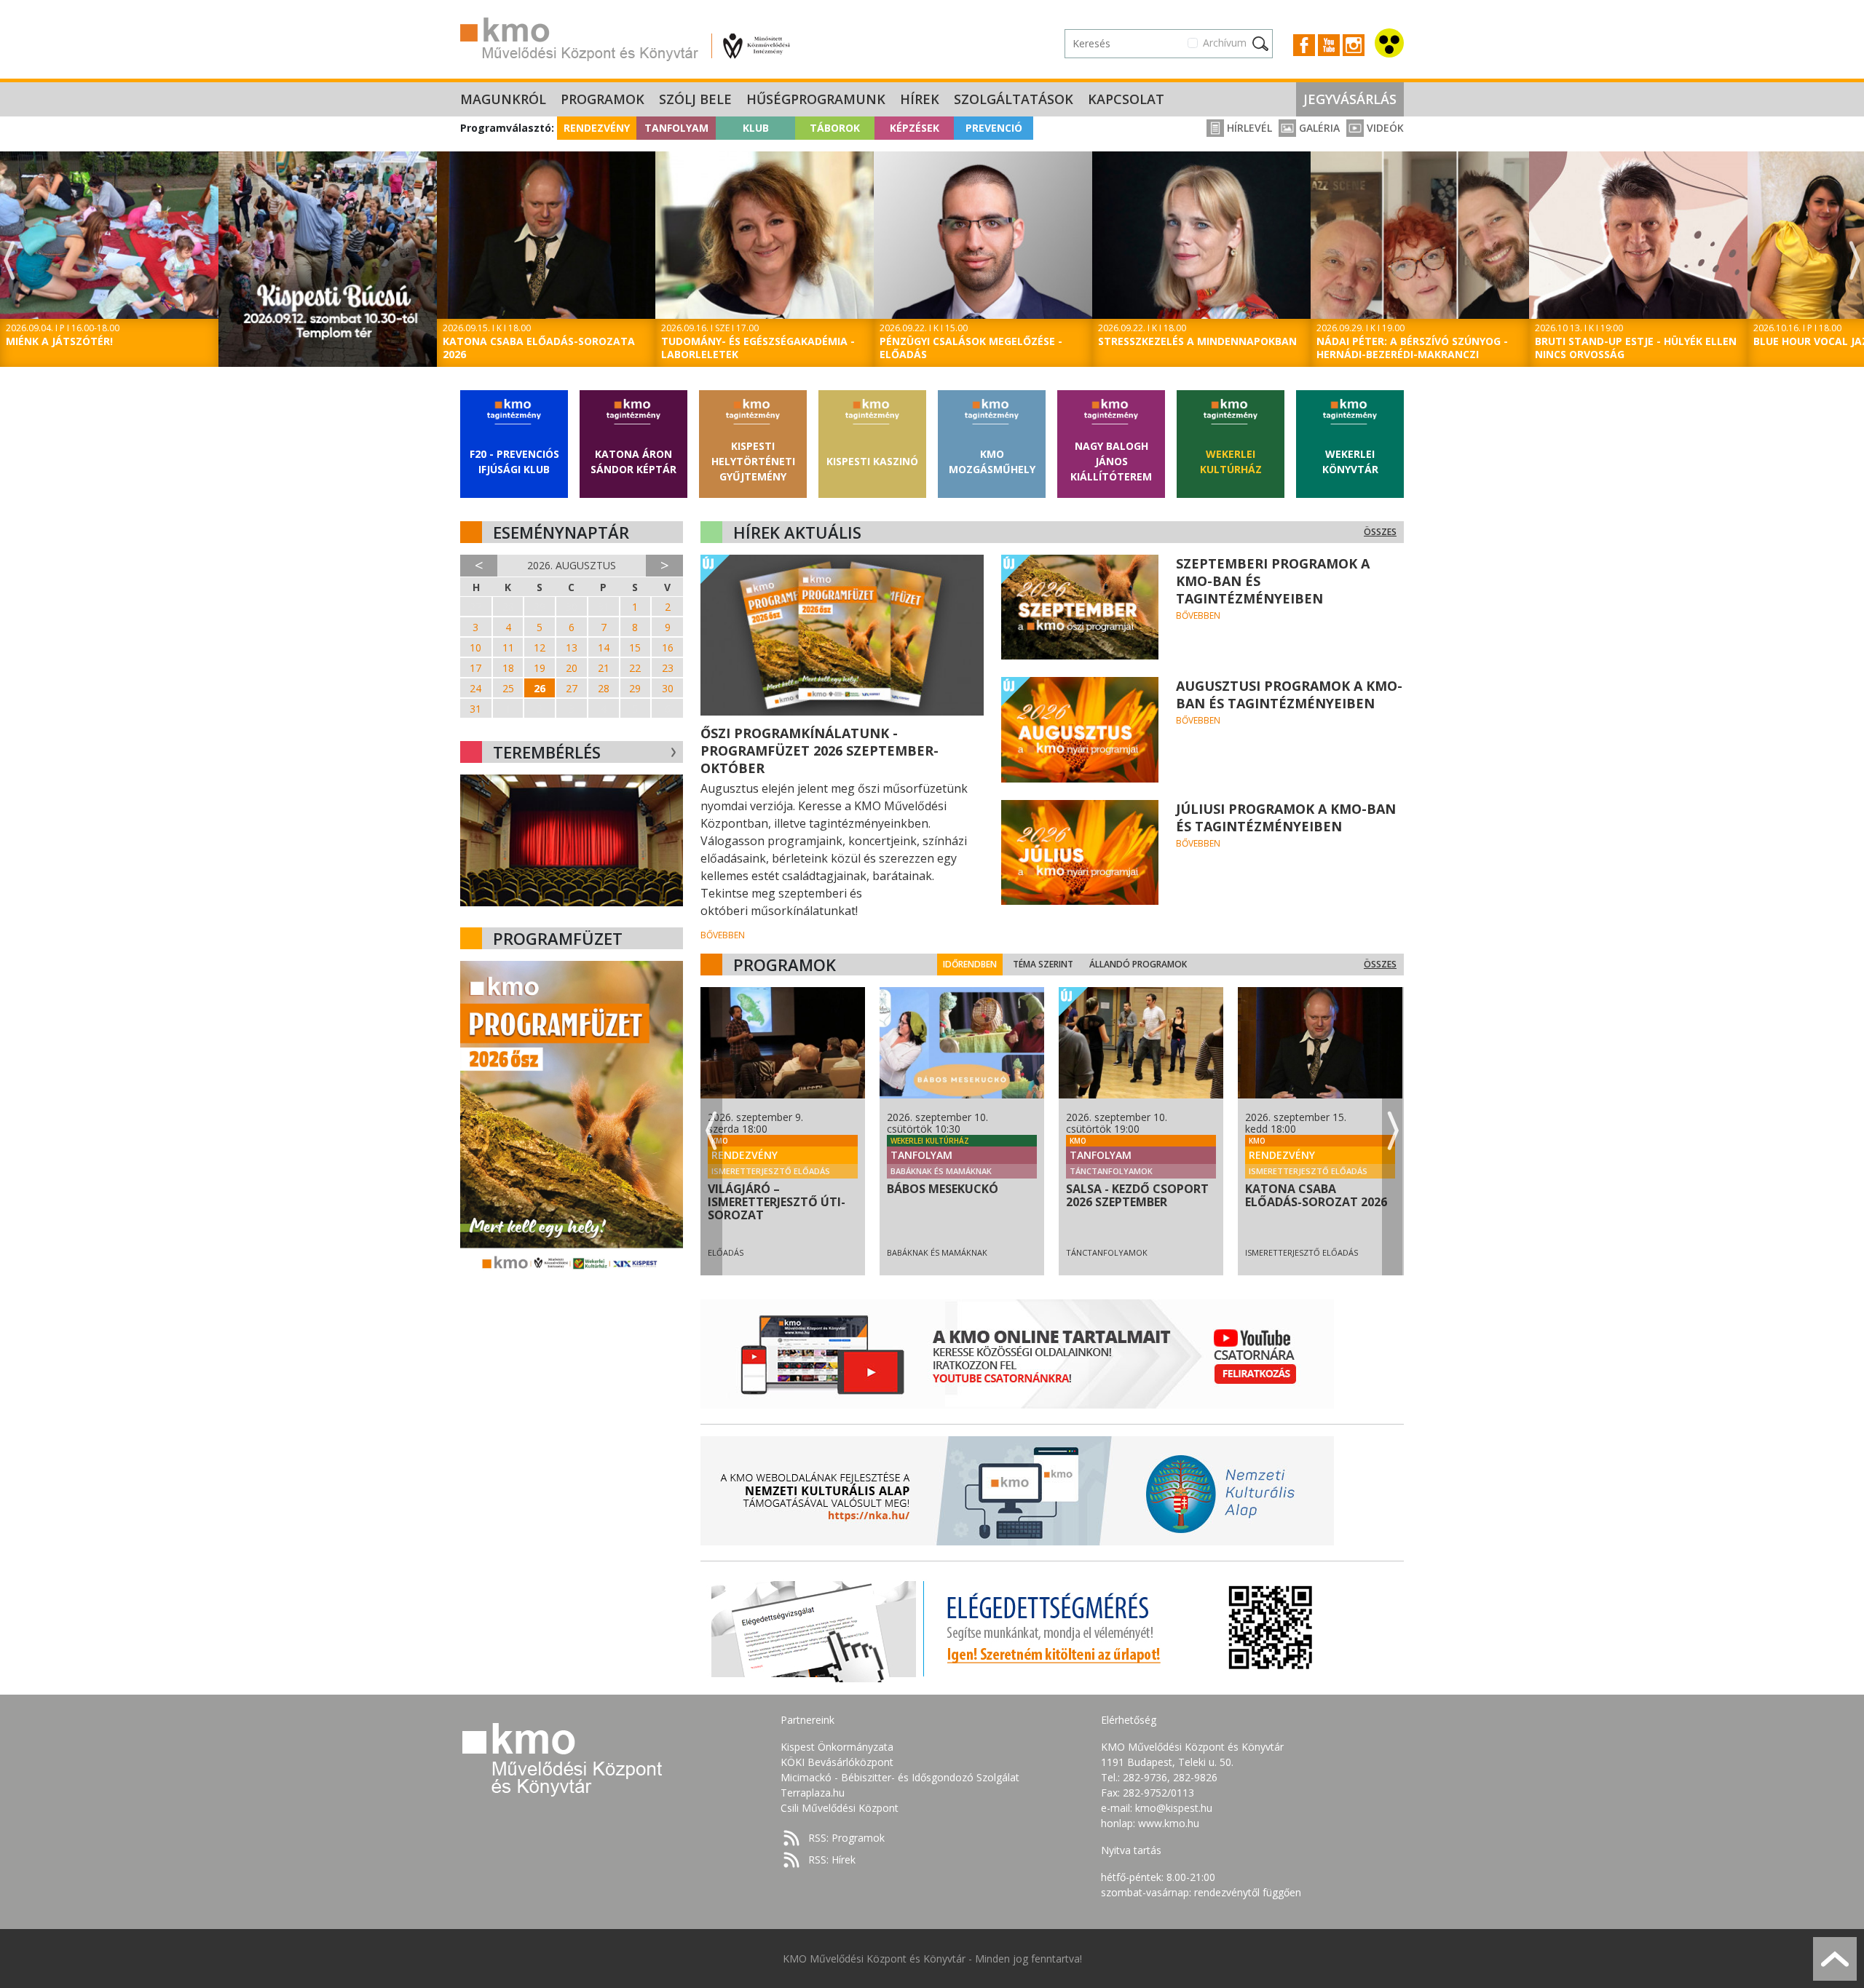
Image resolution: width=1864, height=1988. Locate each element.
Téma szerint (1043, 964)
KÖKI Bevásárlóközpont (837, 1762)
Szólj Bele (695, 99)
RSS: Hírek (832, 1860)
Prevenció (994, 128)
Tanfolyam (676, 128)
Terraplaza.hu (813, 1793)
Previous (9, 261)
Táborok (835, 128)
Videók (1384, 128)
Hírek (920, 99)
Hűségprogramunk (816, 99)
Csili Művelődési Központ (840, 1808)
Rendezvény (597, 128)
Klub (756, 128)
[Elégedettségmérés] (1017, 1628)
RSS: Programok (846, 1838)
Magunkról (503, 99)
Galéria (1318, 128)
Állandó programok (1138, 964)
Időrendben (970, 964)
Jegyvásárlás (1350, 99)
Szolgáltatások (1014, 99)
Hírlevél (1248, 128)
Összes (1380, 532)
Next (1855, 261)
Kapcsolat (1126, 99)
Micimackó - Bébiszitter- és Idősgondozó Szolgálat (900, 1777)
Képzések (915, 128)
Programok (603, 99)
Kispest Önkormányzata (837, 1747)
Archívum (1225, 43)
